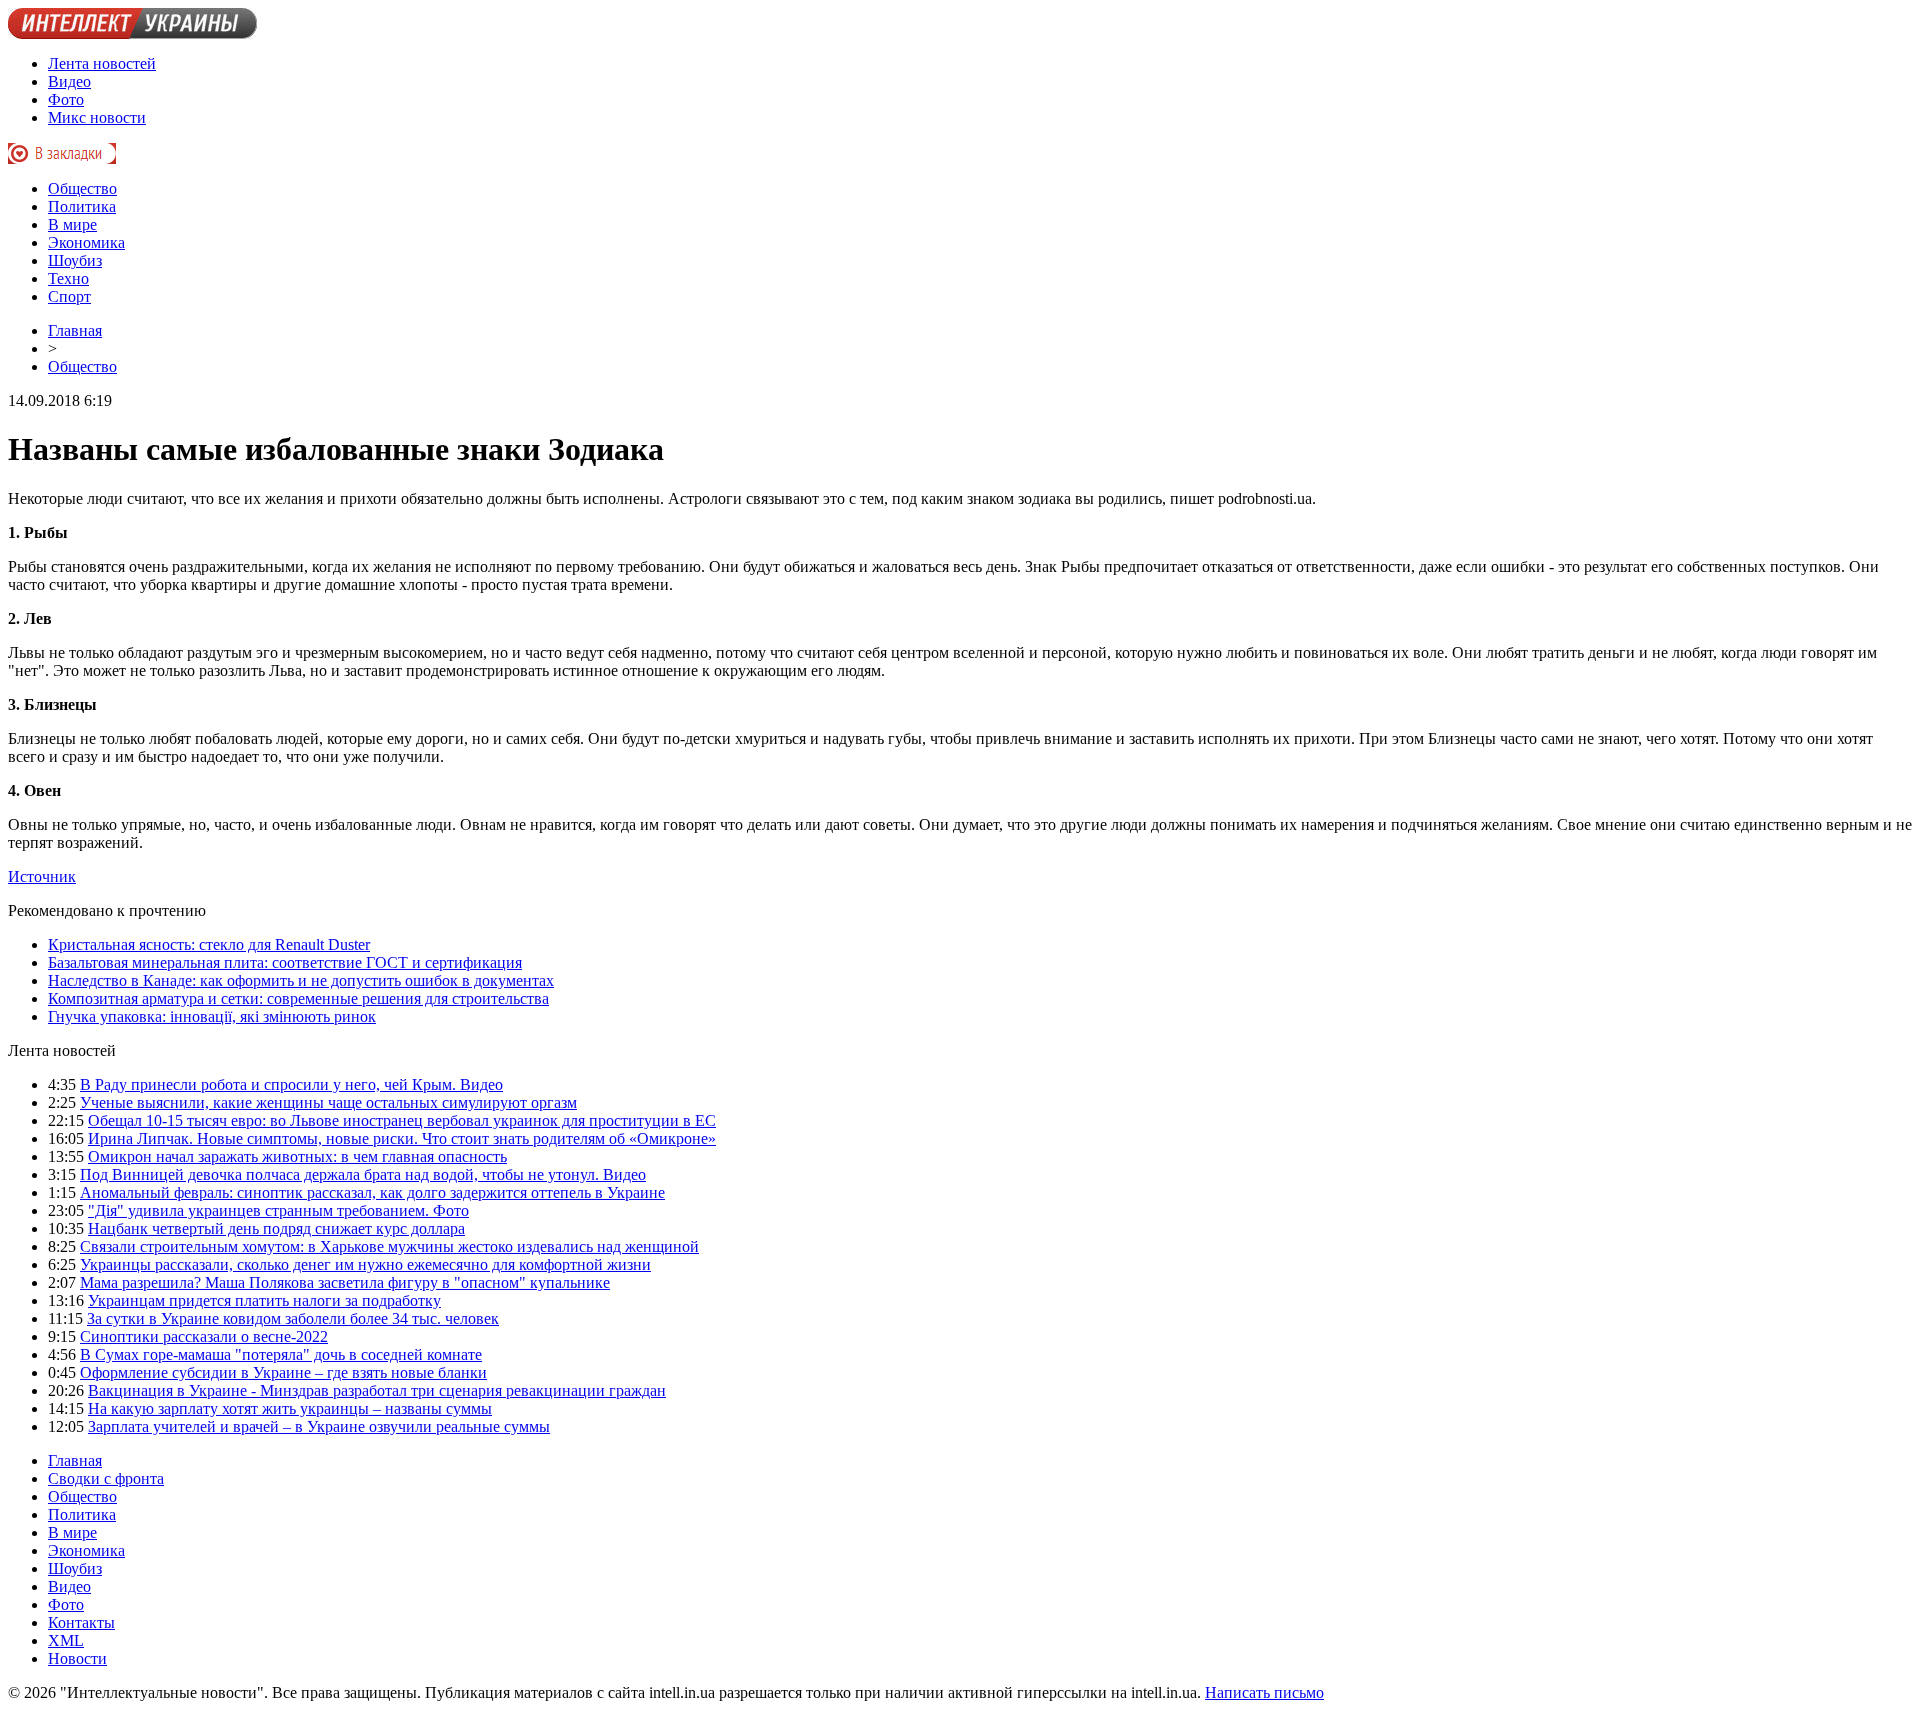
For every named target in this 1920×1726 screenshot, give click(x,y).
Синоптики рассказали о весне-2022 (204, 1336)
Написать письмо (1264, 1692)
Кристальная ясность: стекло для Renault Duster (209, 944)
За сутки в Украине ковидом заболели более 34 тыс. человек (293, 1318)
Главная (75, 330)
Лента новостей (102, 63)
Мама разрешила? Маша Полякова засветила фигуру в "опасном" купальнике (345, 1282)
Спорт (69, 296)
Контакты (81, 1622)
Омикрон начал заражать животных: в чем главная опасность (297, 1156)
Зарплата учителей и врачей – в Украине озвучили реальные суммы (319, 1426)
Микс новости (97, 117)
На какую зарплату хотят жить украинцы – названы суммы (290, 1408)
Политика (82, 206)
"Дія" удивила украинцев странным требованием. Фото (278, 1210)
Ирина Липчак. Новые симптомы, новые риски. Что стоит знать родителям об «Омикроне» (402, 1138)
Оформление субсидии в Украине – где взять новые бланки (283, 1372)
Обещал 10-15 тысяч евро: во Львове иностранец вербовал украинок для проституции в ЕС (402, 1120)
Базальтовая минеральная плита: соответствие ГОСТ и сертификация (285, 962)
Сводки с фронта (106, 1478)
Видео (69, 81)
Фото (66, 99)
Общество (82, 188)
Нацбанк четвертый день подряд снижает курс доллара (276, 1228)
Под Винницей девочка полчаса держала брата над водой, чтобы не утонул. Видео (363, 1174)
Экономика (86, 242)
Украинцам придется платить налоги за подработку (264, 1300)
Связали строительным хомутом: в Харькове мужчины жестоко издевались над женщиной (389, 1246)
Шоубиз (75, 260)
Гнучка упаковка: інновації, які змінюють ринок (212, 1016)
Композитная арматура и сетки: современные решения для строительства (298, 998)
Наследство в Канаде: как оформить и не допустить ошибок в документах (301, 980)
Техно (68, 278)
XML (66, 1640)
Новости (77, 1658)
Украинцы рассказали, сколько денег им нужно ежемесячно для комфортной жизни (365, 1264)
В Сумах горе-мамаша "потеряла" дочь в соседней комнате (281, 1354)
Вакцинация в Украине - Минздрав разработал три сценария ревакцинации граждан (377, 1390)
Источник (42, 876)
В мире (72, 224)
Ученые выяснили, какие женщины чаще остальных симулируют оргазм (328, 1102)
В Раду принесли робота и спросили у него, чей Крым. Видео (291, 1084)
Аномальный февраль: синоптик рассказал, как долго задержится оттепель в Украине (372, 1192)
